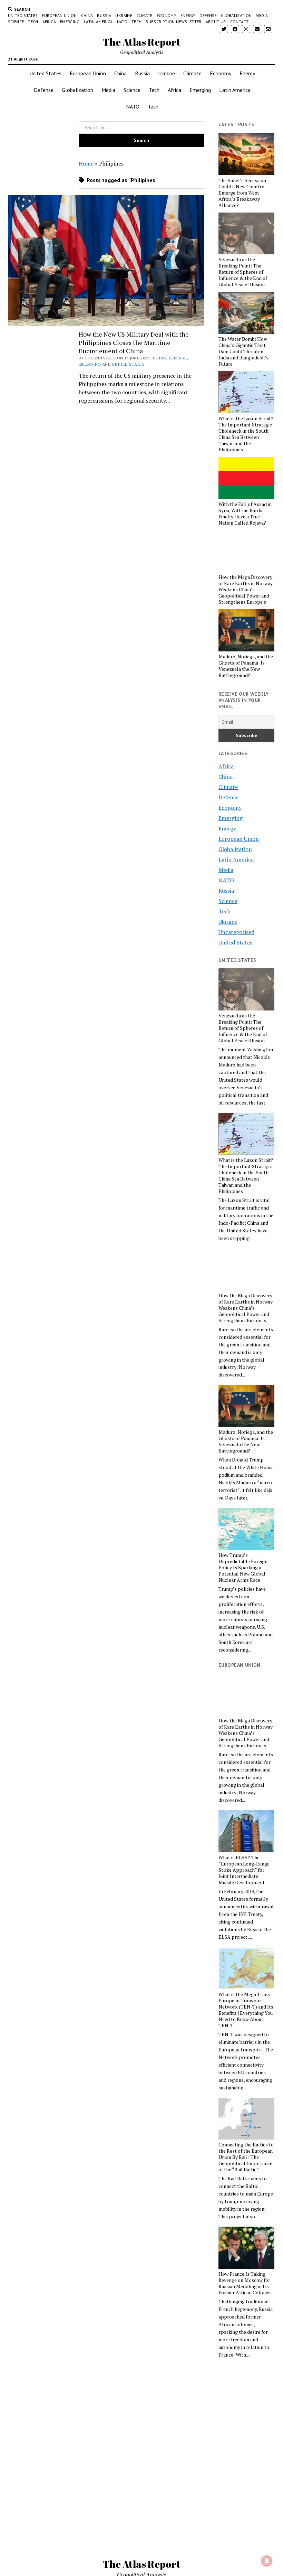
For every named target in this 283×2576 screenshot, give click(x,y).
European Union (59, 15)
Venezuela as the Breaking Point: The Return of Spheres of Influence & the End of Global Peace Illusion (243, 272)
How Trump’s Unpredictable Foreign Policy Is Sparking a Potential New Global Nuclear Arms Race (243, 1568)
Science (16, 22)
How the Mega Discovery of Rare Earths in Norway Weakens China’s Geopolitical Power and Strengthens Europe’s (246, 590)
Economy (167, 15)
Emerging (70, 22)
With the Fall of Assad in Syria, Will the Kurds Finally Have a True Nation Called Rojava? (245, 514)
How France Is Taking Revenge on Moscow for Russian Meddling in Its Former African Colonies (245, 2283)
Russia (104, 15)
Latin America (98, 22)
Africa (49, 22)
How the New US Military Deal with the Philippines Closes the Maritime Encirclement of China (134, 342)
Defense (208, 15)
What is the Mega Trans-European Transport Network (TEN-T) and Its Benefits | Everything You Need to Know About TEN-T (246, 2010)
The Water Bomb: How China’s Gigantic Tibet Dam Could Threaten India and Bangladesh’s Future (243, 351)
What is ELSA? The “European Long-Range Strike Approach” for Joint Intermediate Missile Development (244, 1870)
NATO (122, 22)
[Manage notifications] (267, 2561)
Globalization (236, 15)
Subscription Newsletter (173, 22)
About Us (216, 22)
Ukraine (124, 15)
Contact (240, 22)
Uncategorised (236, 932)
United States (23, 15)
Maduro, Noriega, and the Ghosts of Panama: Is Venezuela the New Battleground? (246, 666)
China (87, 15)
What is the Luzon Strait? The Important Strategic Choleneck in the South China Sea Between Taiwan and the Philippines (246, 434)
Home (86, 163)
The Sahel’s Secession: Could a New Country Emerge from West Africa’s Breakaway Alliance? (243, 193)
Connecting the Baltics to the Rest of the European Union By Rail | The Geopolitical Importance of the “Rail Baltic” (246, 2157)
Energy (188, 15)
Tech (33, 22)
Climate (144, 15)
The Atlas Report (142, 42)
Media (262, 15)
